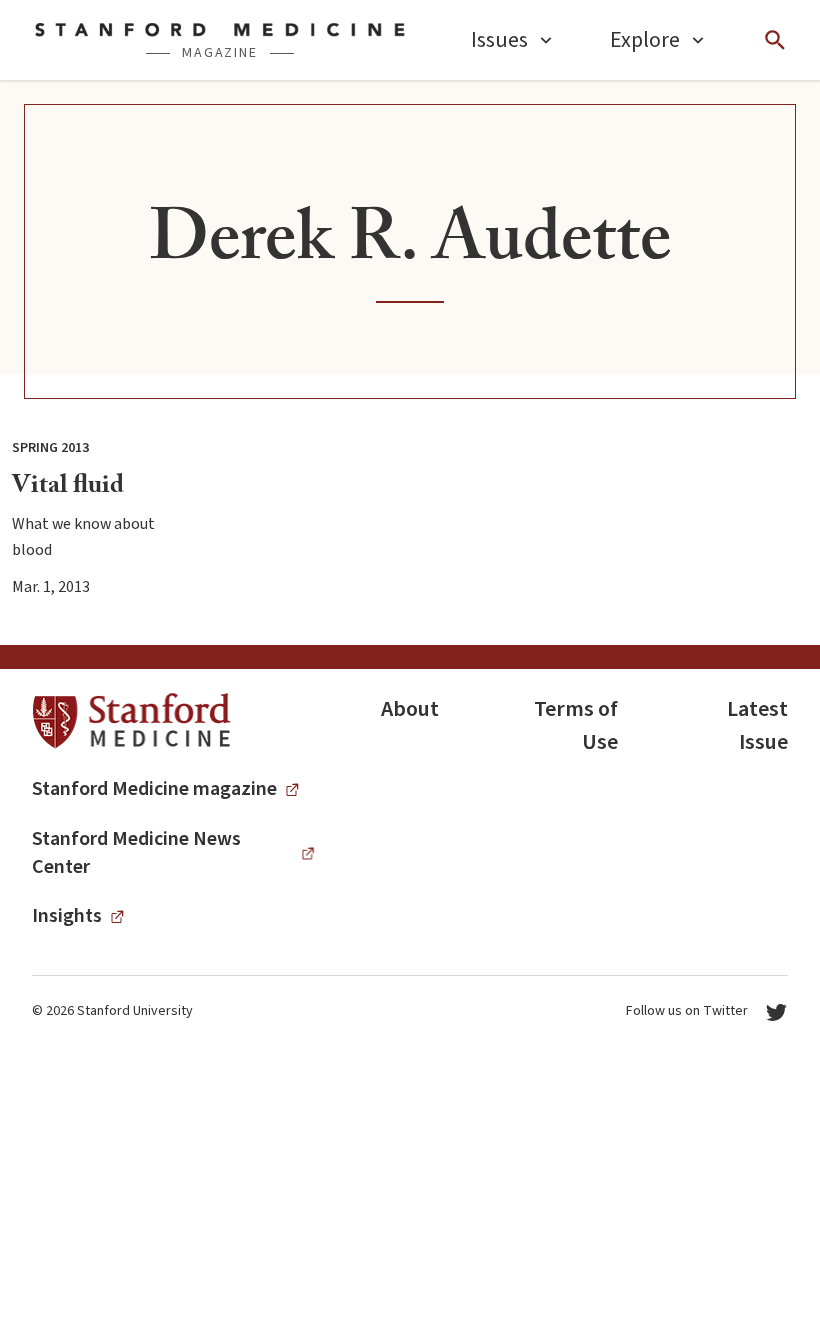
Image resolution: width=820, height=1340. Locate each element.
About (410, 709)
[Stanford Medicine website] (131, 721)
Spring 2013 (50, 448)
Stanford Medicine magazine (154, 789)
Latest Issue (757, 725)
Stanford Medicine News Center (136, 853)
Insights (67, 916)
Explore (645, 40)
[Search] (775, 40)
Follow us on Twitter (687, 1011)
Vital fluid (68, 488)
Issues (499, 40)
